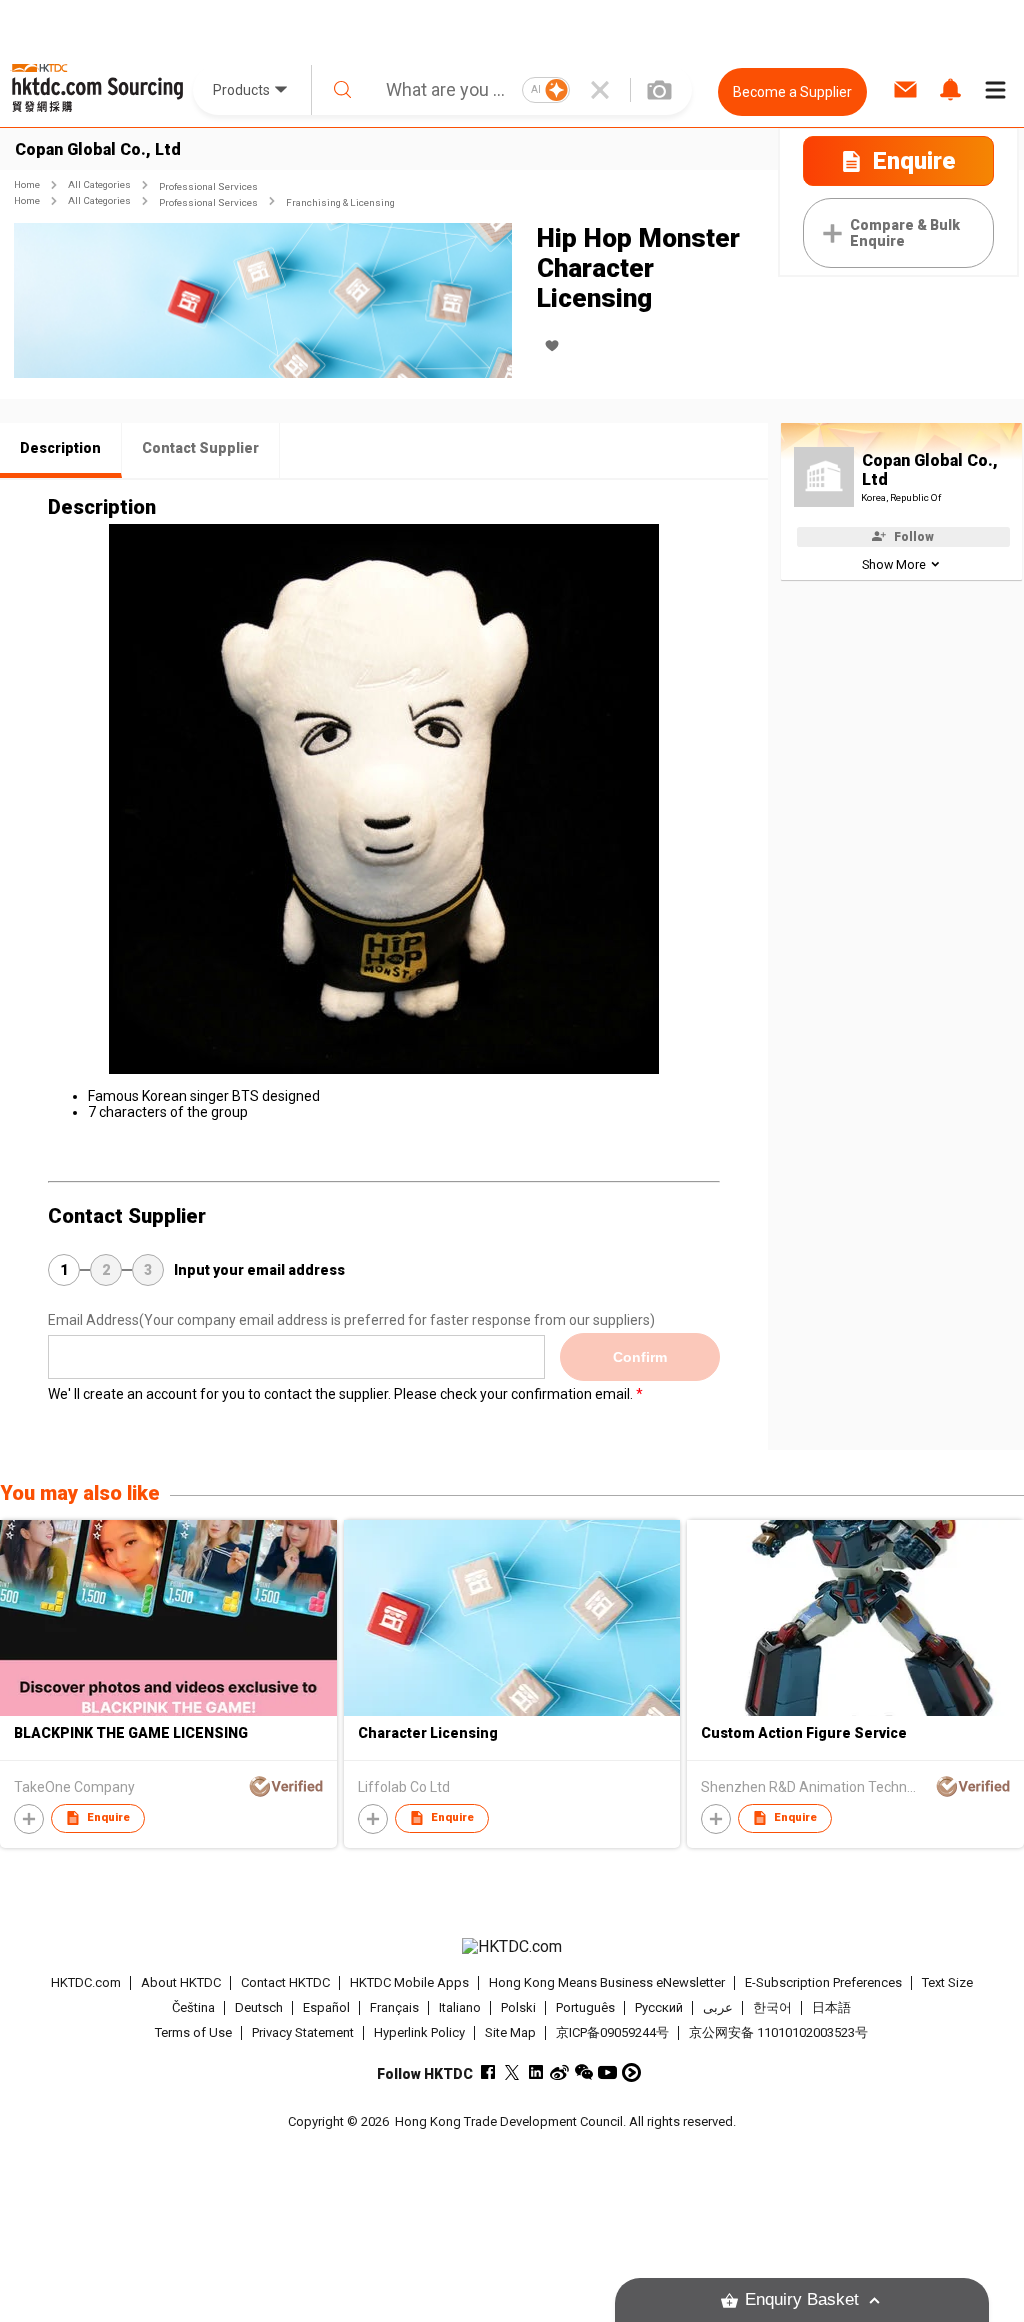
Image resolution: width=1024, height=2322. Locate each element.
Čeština (193, 2007)
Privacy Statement (303, 2032)
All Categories (99, 184)
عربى (718, 2007)
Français (394, 2007)
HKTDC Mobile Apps (409, 1982)
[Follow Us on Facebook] (487, 2072)
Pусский (659, 2007)
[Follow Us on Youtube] (607, 2072)
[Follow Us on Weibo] (559, 2072)
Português (585, 2007)
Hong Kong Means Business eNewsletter (607, 1982)
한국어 (772, 2007)
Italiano (460, 2007)
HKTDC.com (86, 1982)
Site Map (510, 2032)
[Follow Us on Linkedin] (535, 2072)
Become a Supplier (792, 92)
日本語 (831, 2007)
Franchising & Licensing (340, 202)
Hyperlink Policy (419, 2032)
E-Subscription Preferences (823, 1982)
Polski (518, 2007)
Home (27, 184)
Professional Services (208, 186)
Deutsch (259, 2007)
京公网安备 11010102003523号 (778, 2032)
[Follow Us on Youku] (631, 2072)
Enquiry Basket (802, 2299)
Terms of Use (193, 2032)
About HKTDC (181, 1982)
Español (326, 2007)
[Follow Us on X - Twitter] (511, 2072)
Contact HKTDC (285, 1982)
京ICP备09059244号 (612, 2032)
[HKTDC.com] (512, 1947)
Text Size (947, 1982)
